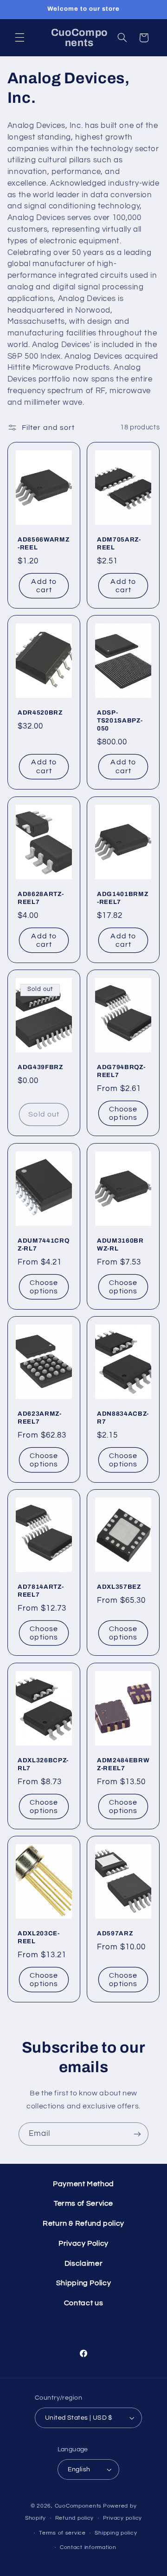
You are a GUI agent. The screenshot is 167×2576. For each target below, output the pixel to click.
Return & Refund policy (83, 2223)
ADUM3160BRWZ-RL (120, 1245)
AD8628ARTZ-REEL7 (41, 898)
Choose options (123, 1114)
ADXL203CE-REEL (39, 1938)
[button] (19, 38)
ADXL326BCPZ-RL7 (43, 1764)
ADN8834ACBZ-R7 (123, 1418)
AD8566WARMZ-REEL (44, 543)
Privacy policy (122, 2518)
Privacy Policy (83, 2243)
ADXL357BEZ (119, 1587)
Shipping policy (116, 2533)
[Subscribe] (137, 2134)
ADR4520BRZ (40, 713)
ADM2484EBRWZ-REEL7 (123, 1764)
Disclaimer (83, 2263)
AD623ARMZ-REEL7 (40, 1418)
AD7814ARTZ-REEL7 (41, 1591)
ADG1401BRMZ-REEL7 (123, 898)
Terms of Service (83, 2203)
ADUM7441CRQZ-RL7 (43, 1245)
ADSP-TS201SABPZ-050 (120, 721)
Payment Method (83, 2184)
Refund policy (75, 2518)
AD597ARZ (115, 1934)
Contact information (88, 2547)
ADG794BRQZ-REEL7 (121, 1071)
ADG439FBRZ (41, 1067)
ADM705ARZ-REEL (119, 543)
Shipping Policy (83, 2283)
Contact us (83, 2303)
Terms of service (62, 2533)
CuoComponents (78, 2506)
